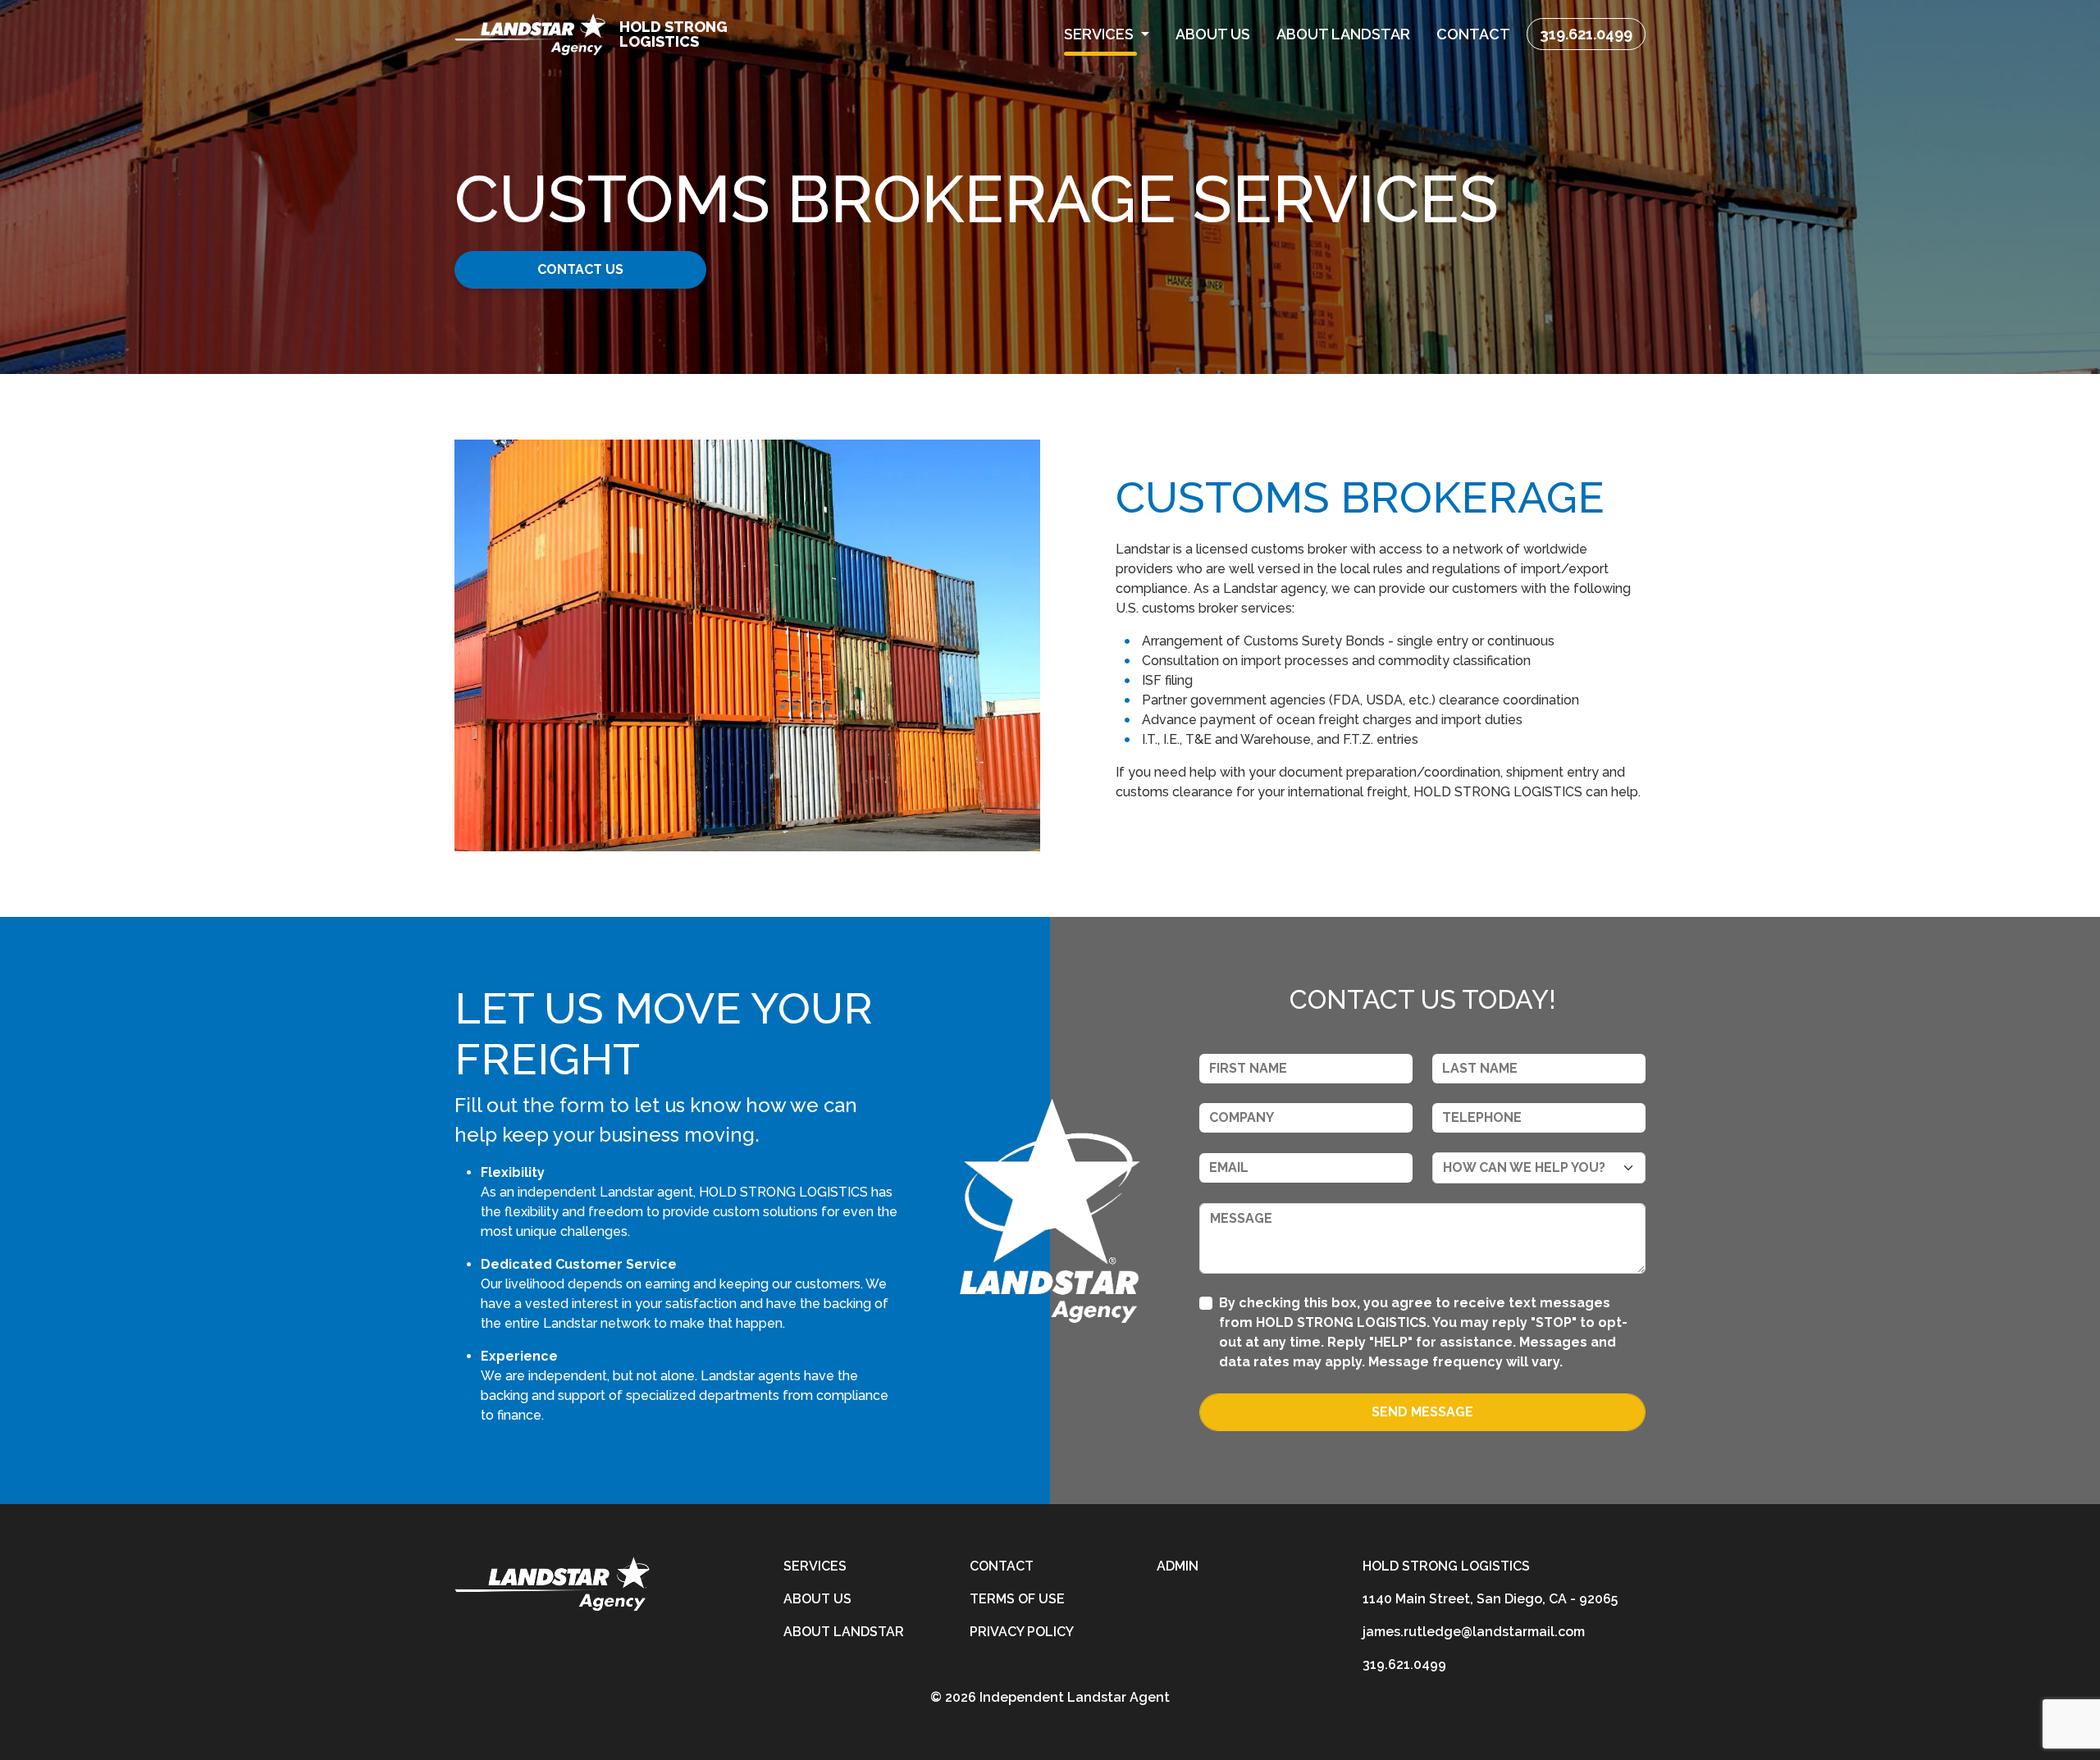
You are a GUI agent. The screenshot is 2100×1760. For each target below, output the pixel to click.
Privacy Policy (1022, 1632)
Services (815, 1566)
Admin (1178, 1566)
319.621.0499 (1586, 34)
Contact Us (580, 269)
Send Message (1422, 1412)
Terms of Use (1017, 1599)
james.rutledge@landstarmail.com (1474, 1632)
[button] (1107, 34)
